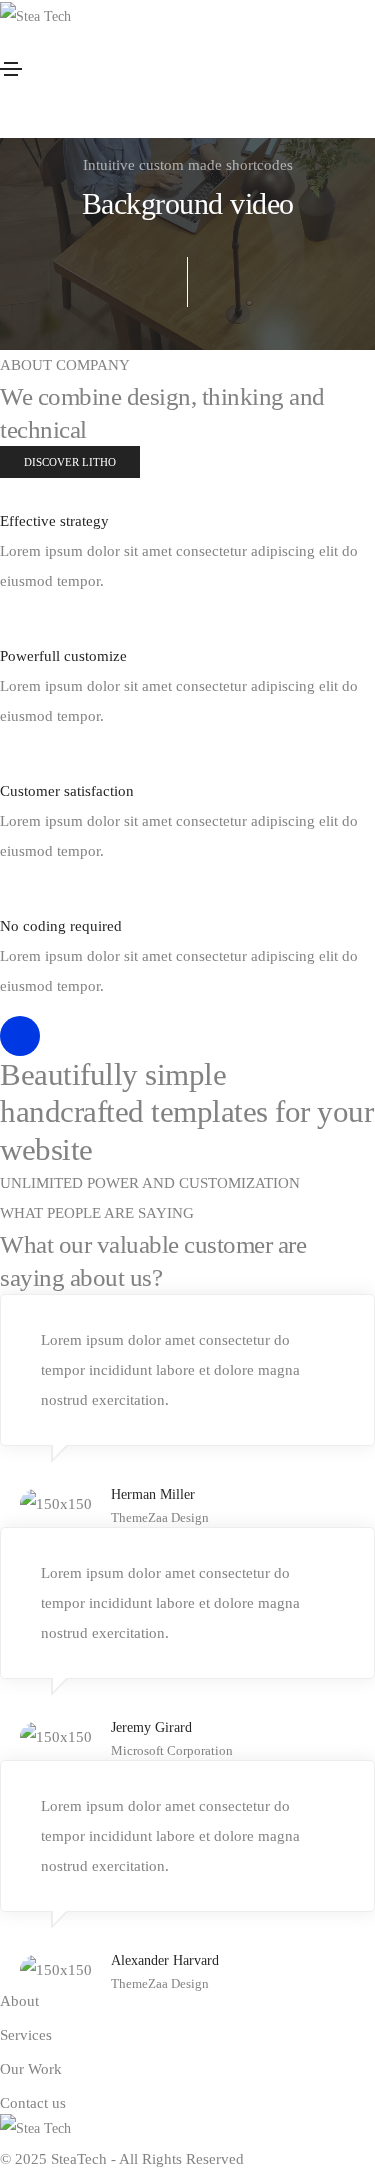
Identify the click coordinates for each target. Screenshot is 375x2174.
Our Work (31, 2069)
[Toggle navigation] (11, 69)
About (19, 2001)
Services (26, 2035)
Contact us (33, 2103)
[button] (70, 462)
